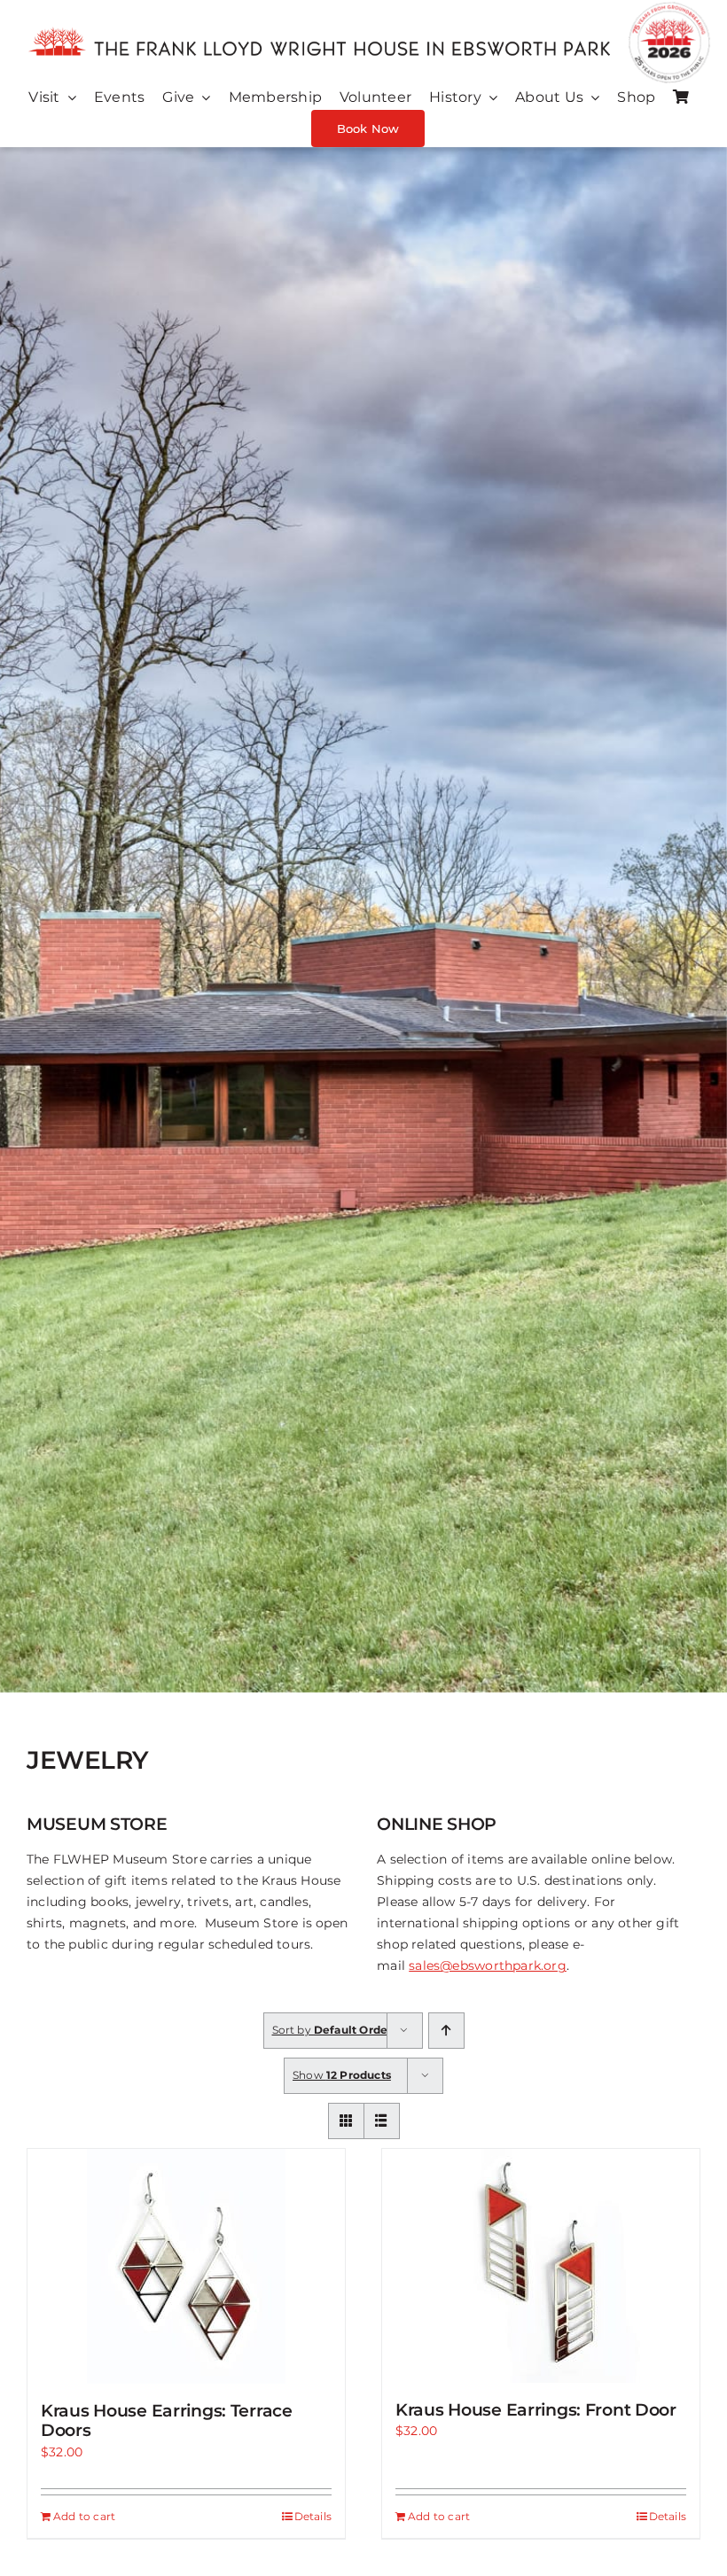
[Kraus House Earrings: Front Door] (541, 2266)
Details (313, 2516)
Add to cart (84, 2516)
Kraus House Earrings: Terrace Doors (167, 2421)
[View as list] (382, 2121)
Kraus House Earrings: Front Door (536, 2410)
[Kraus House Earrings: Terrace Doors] (186, 2266)
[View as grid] (346, 2121)
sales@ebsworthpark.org (488, 1965)
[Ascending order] (446, 2031)
